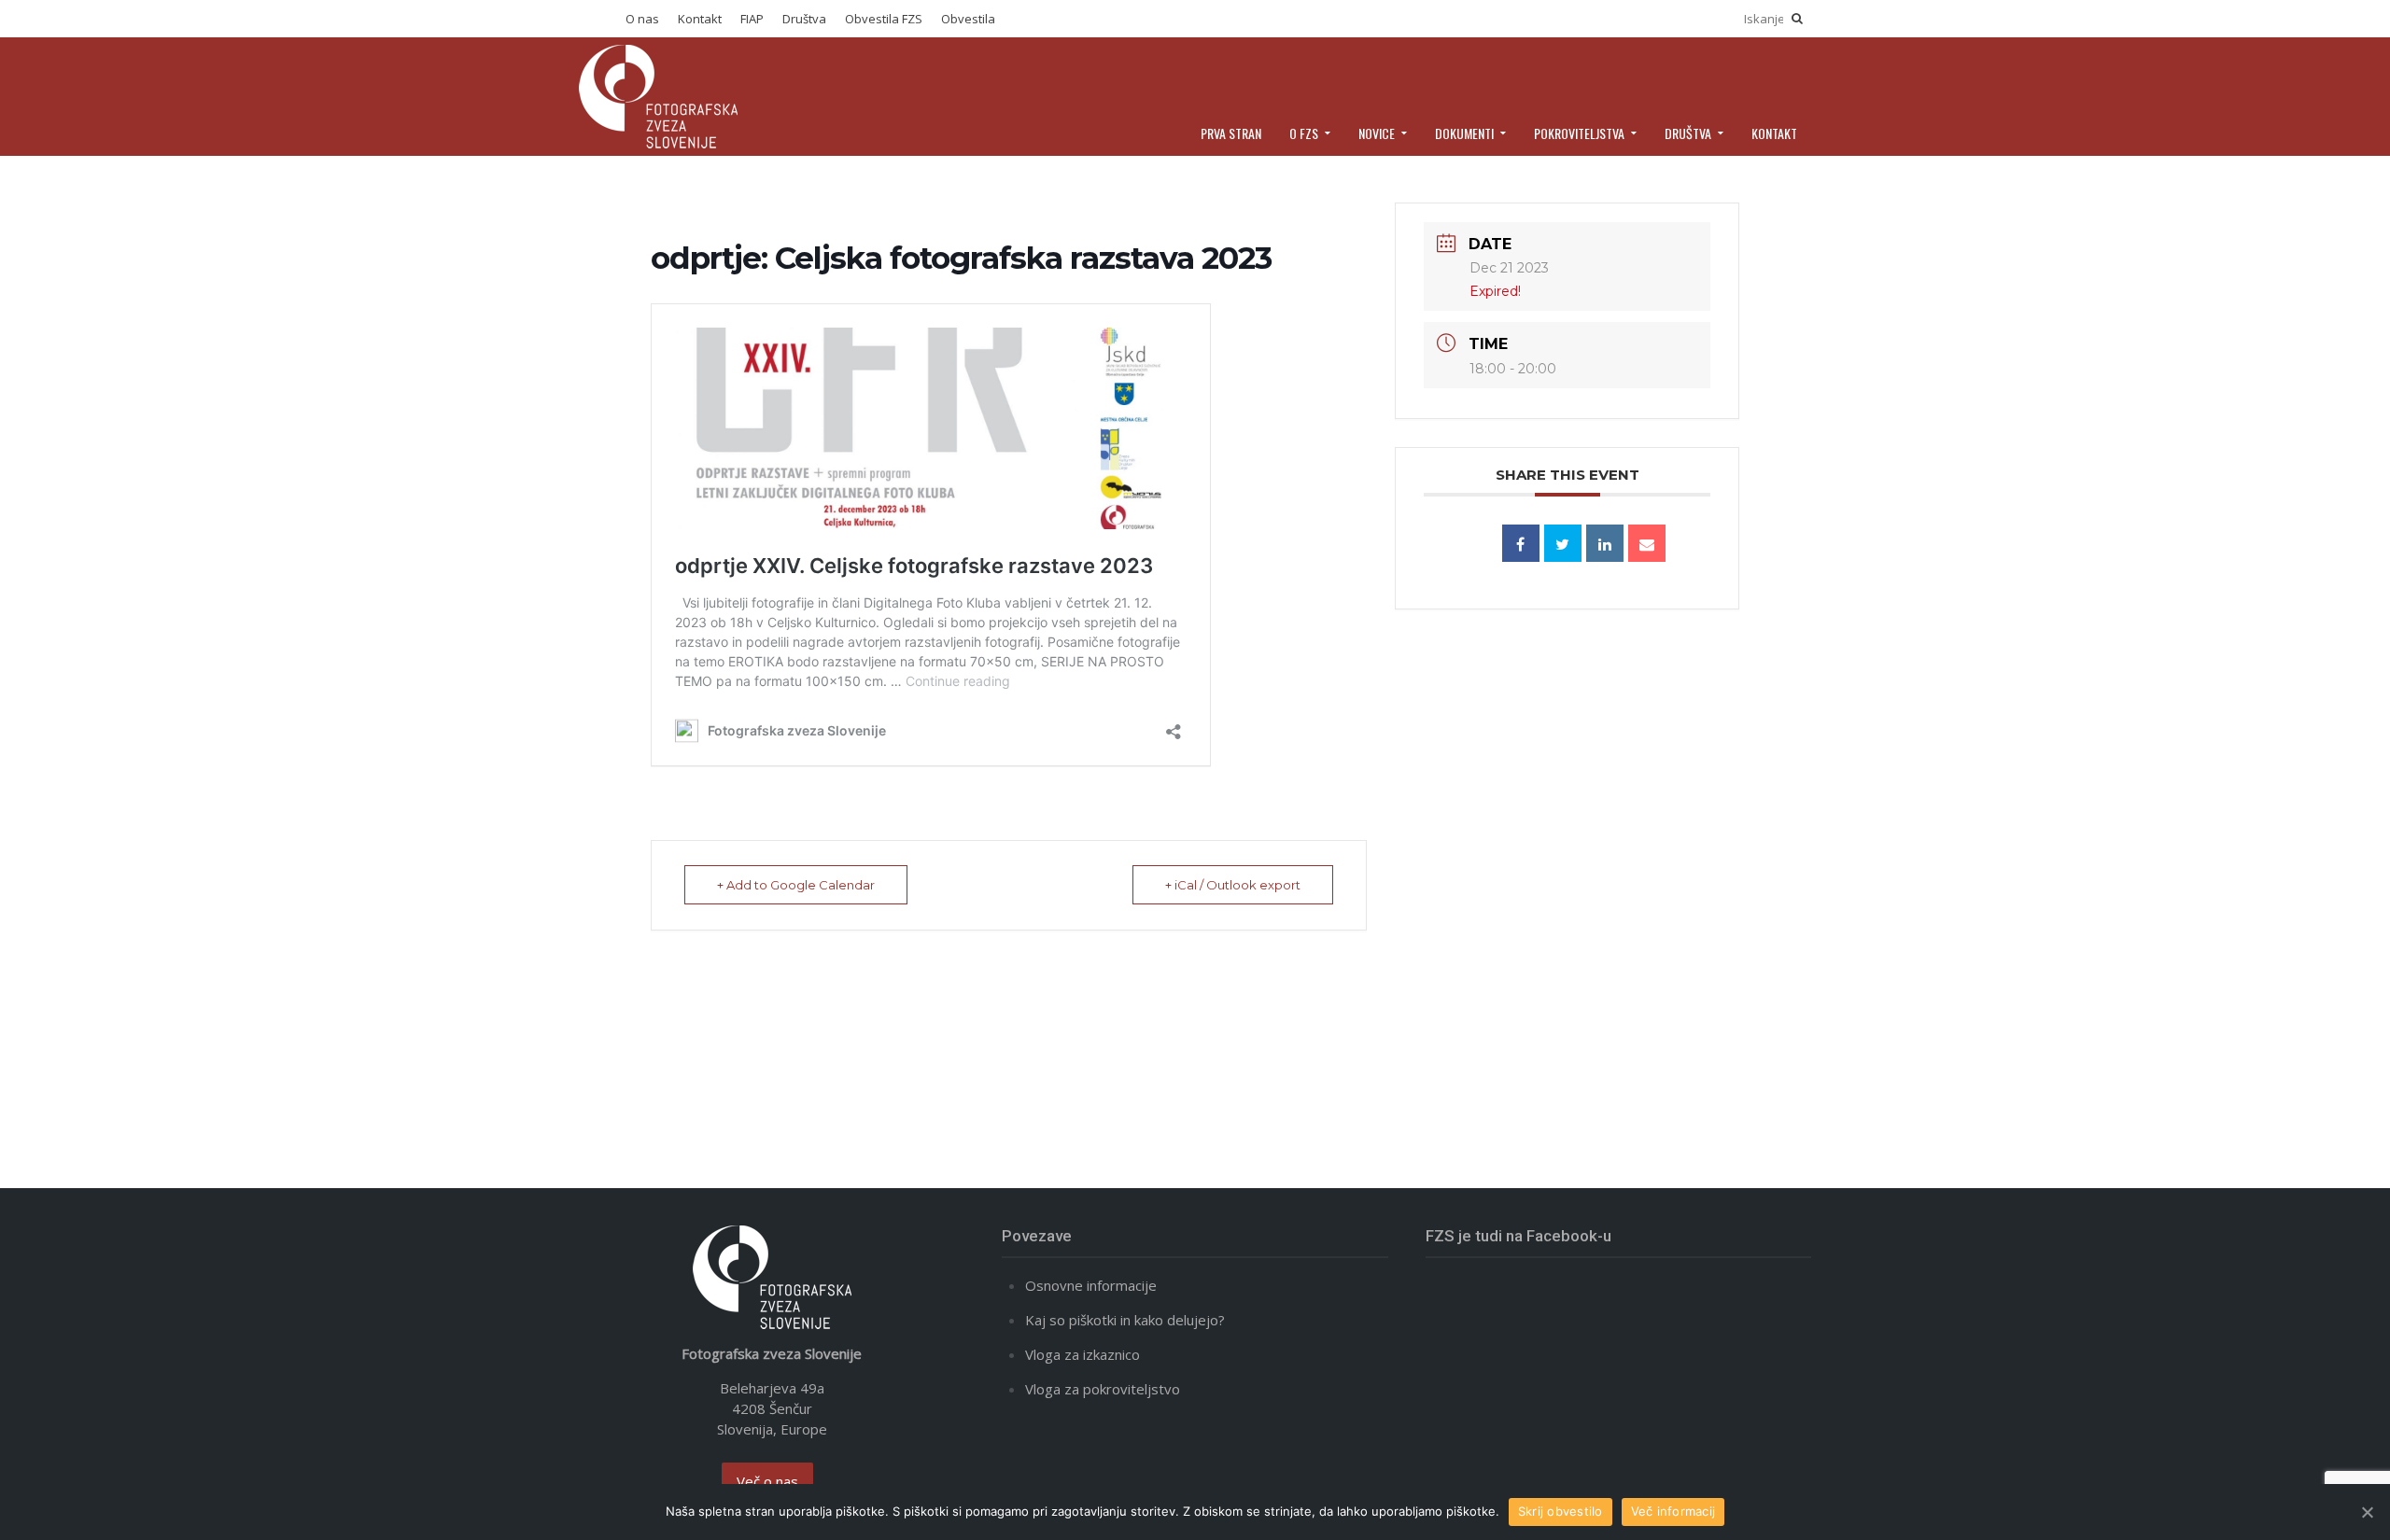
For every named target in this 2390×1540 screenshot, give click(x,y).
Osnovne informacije (1091, 1285)
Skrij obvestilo (1561, 1511)
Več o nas (767, 1481)
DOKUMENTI (1464, 133)
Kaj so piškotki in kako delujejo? (1125, 1320)
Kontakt (700, 19)
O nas (642, 19)
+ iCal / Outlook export (1233, 885)
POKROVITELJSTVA (1579, 133)
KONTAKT (1774, 133)
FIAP (752, 19)
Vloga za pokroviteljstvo (1103, 1389)
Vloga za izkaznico (1083, 1354)
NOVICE (1377, 133)
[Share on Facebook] (1521, 543)
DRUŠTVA (1688, 133)
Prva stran (1231, 133)
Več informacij (1673, 1511)
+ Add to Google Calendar (796, 885)
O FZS (1304, 133)
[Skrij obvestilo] (2367, 1512)
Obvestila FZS (884, 19)
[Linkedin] (1605, 543)
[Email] (1647, 543)
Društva (804, 19)
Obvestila (968, 19)
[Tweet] (1563, 543)
